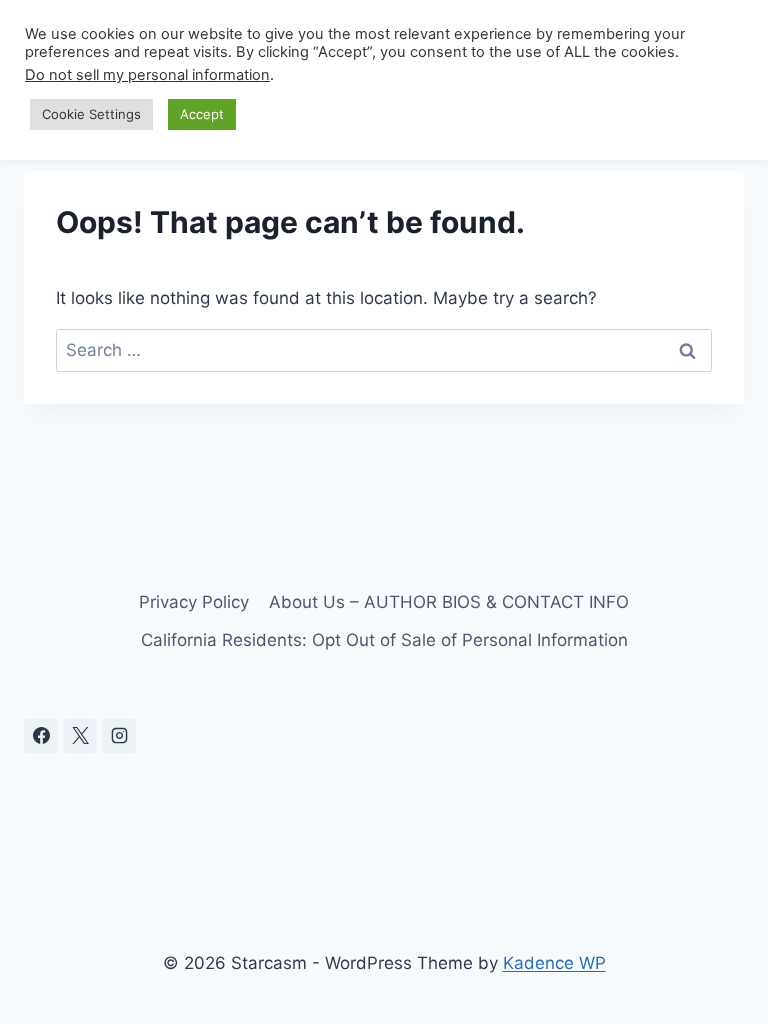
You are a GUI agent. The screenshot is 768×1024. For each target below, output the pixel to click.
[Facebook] (41, 736)
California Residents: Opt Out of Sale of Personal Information (384, 640)
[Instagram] (119, 736)
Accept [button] (202, 114)
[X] (80, 736)
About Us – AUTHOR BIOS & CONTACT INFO (449, 602)
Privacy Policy (194, 602)
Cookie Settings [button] (91, 114)
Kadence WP (554, 963)
